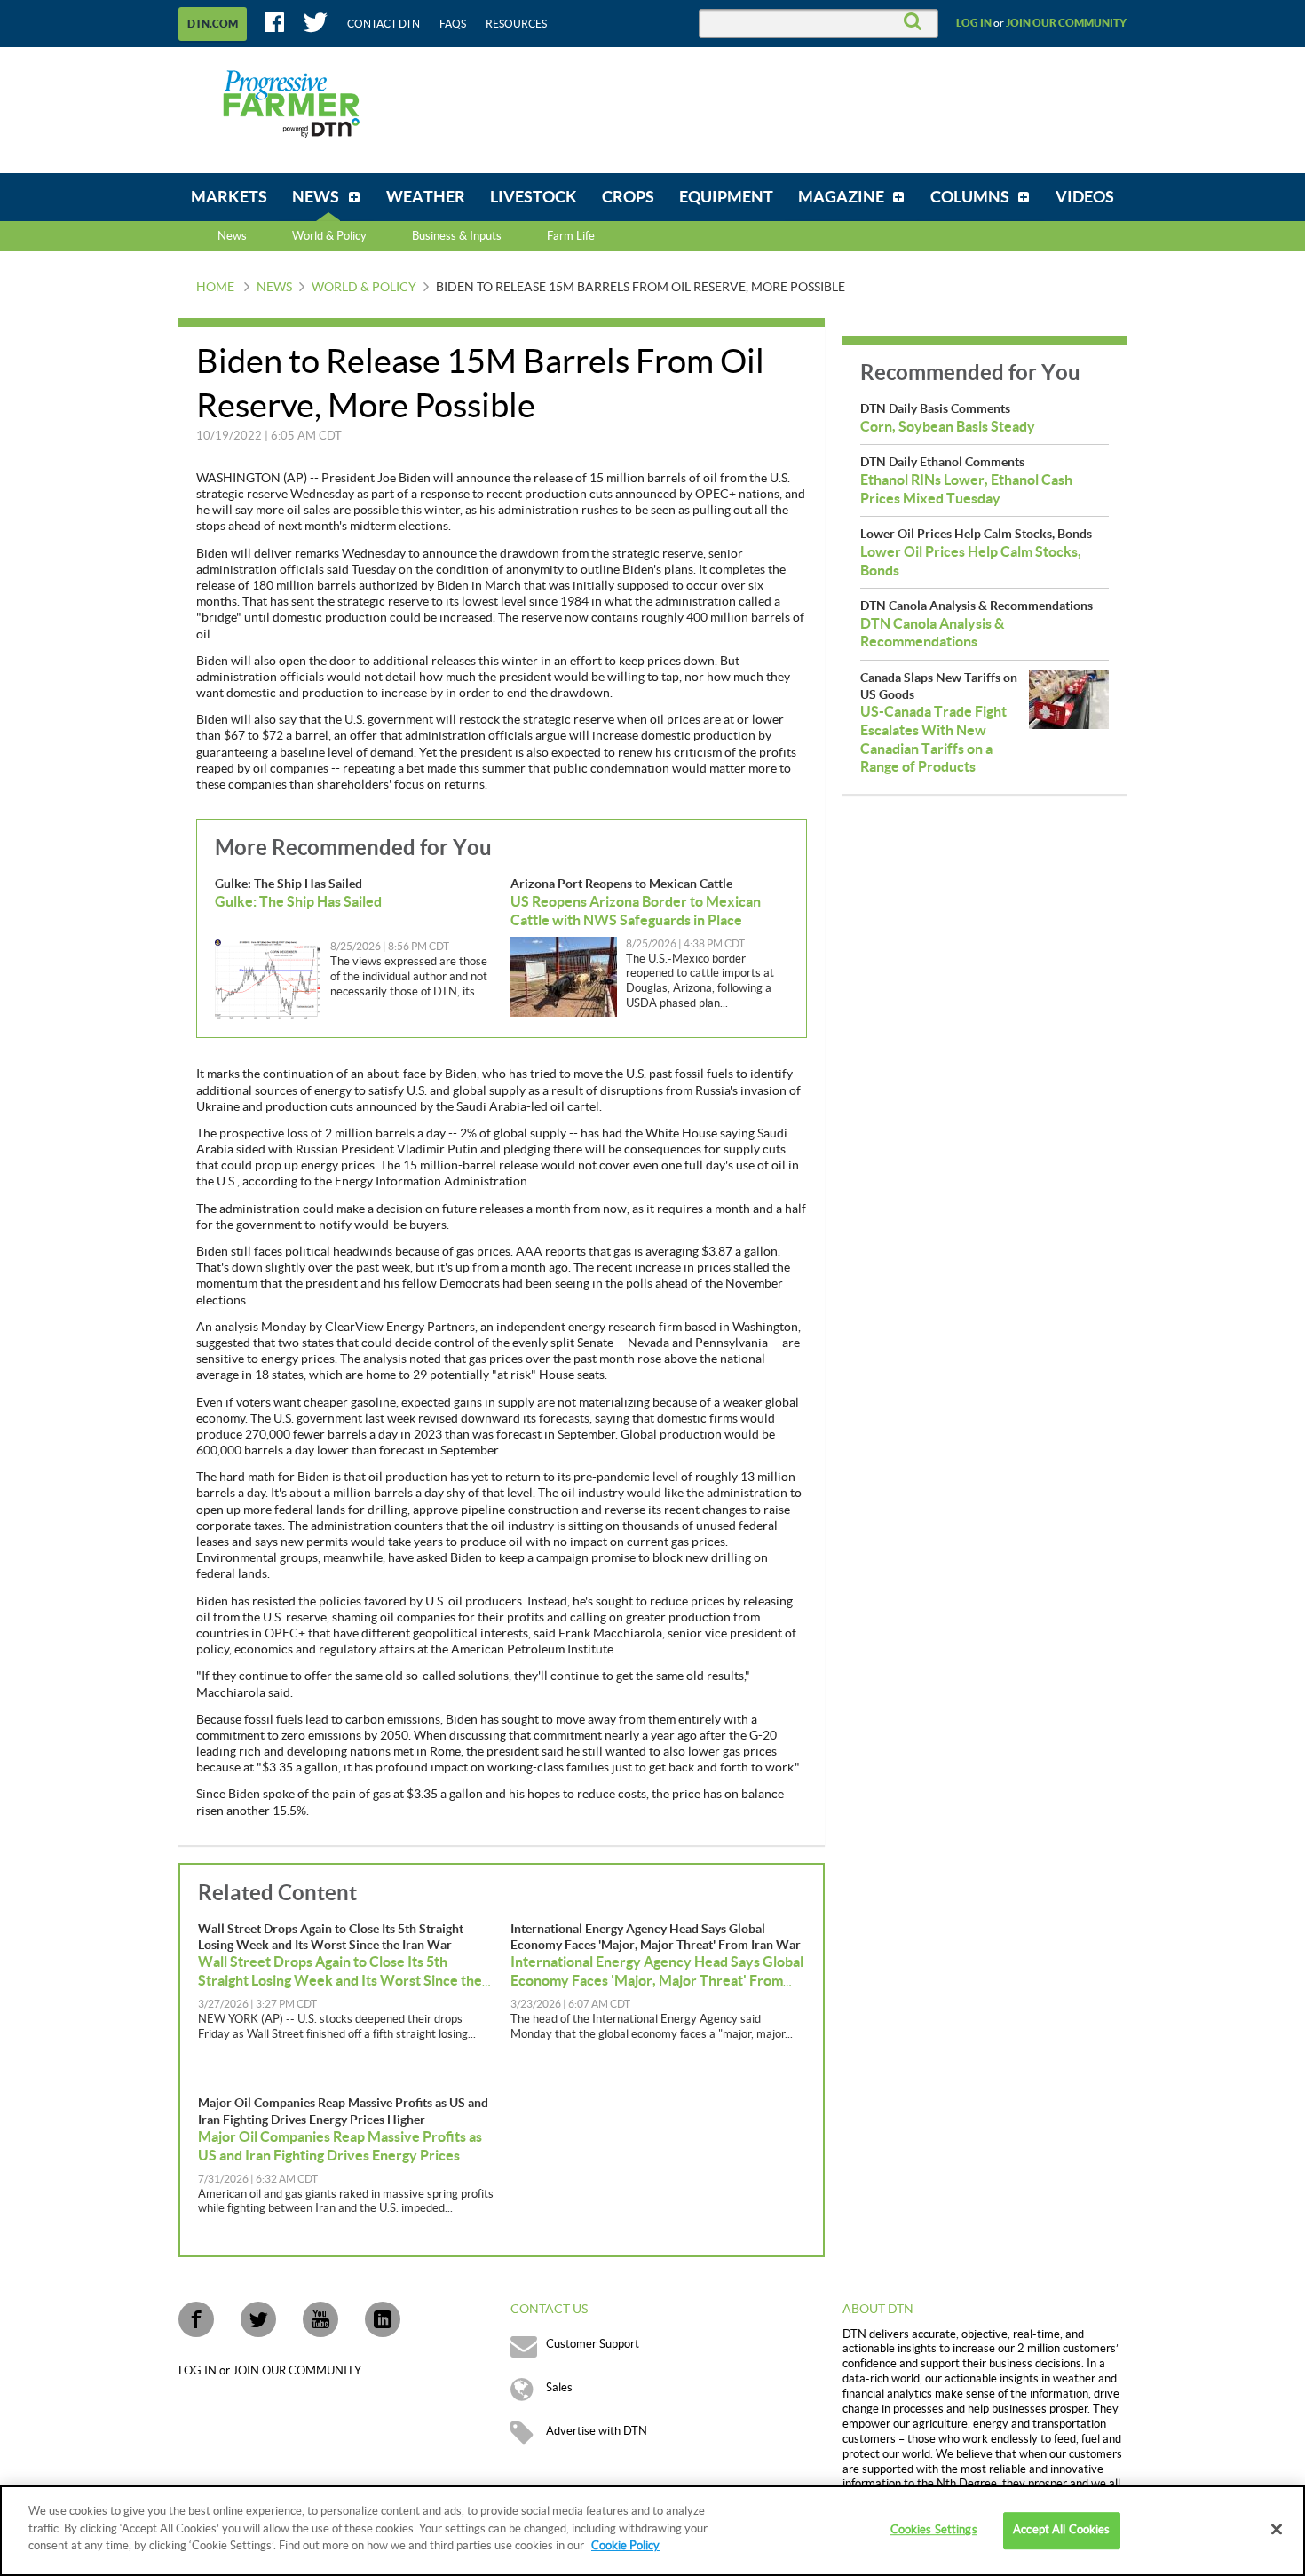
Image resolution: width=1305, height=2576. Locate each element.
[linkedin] (383, 2319)
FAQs (453, 24)
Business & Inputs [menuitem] (457, 236)
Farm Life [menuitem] (571, 236)
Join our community (1066, 23)
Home (215, 288)
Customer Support (593, 2344)
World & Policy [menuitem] (329, 236)
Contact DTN (384, 24)
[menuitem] (229, 197)
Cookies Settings (934, 2530)
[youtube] (320, 2319)
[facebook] (196, 2319)
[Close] (1277, 2530)
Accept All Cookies (1061, 2530)
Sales (559, 2388)
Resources (516, 24)
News (232, 236)
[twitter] (258, 2319)
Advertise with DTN (597, 2431)
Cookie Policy (625, 2546)
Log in (974, 23)
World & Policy (364, 288)
